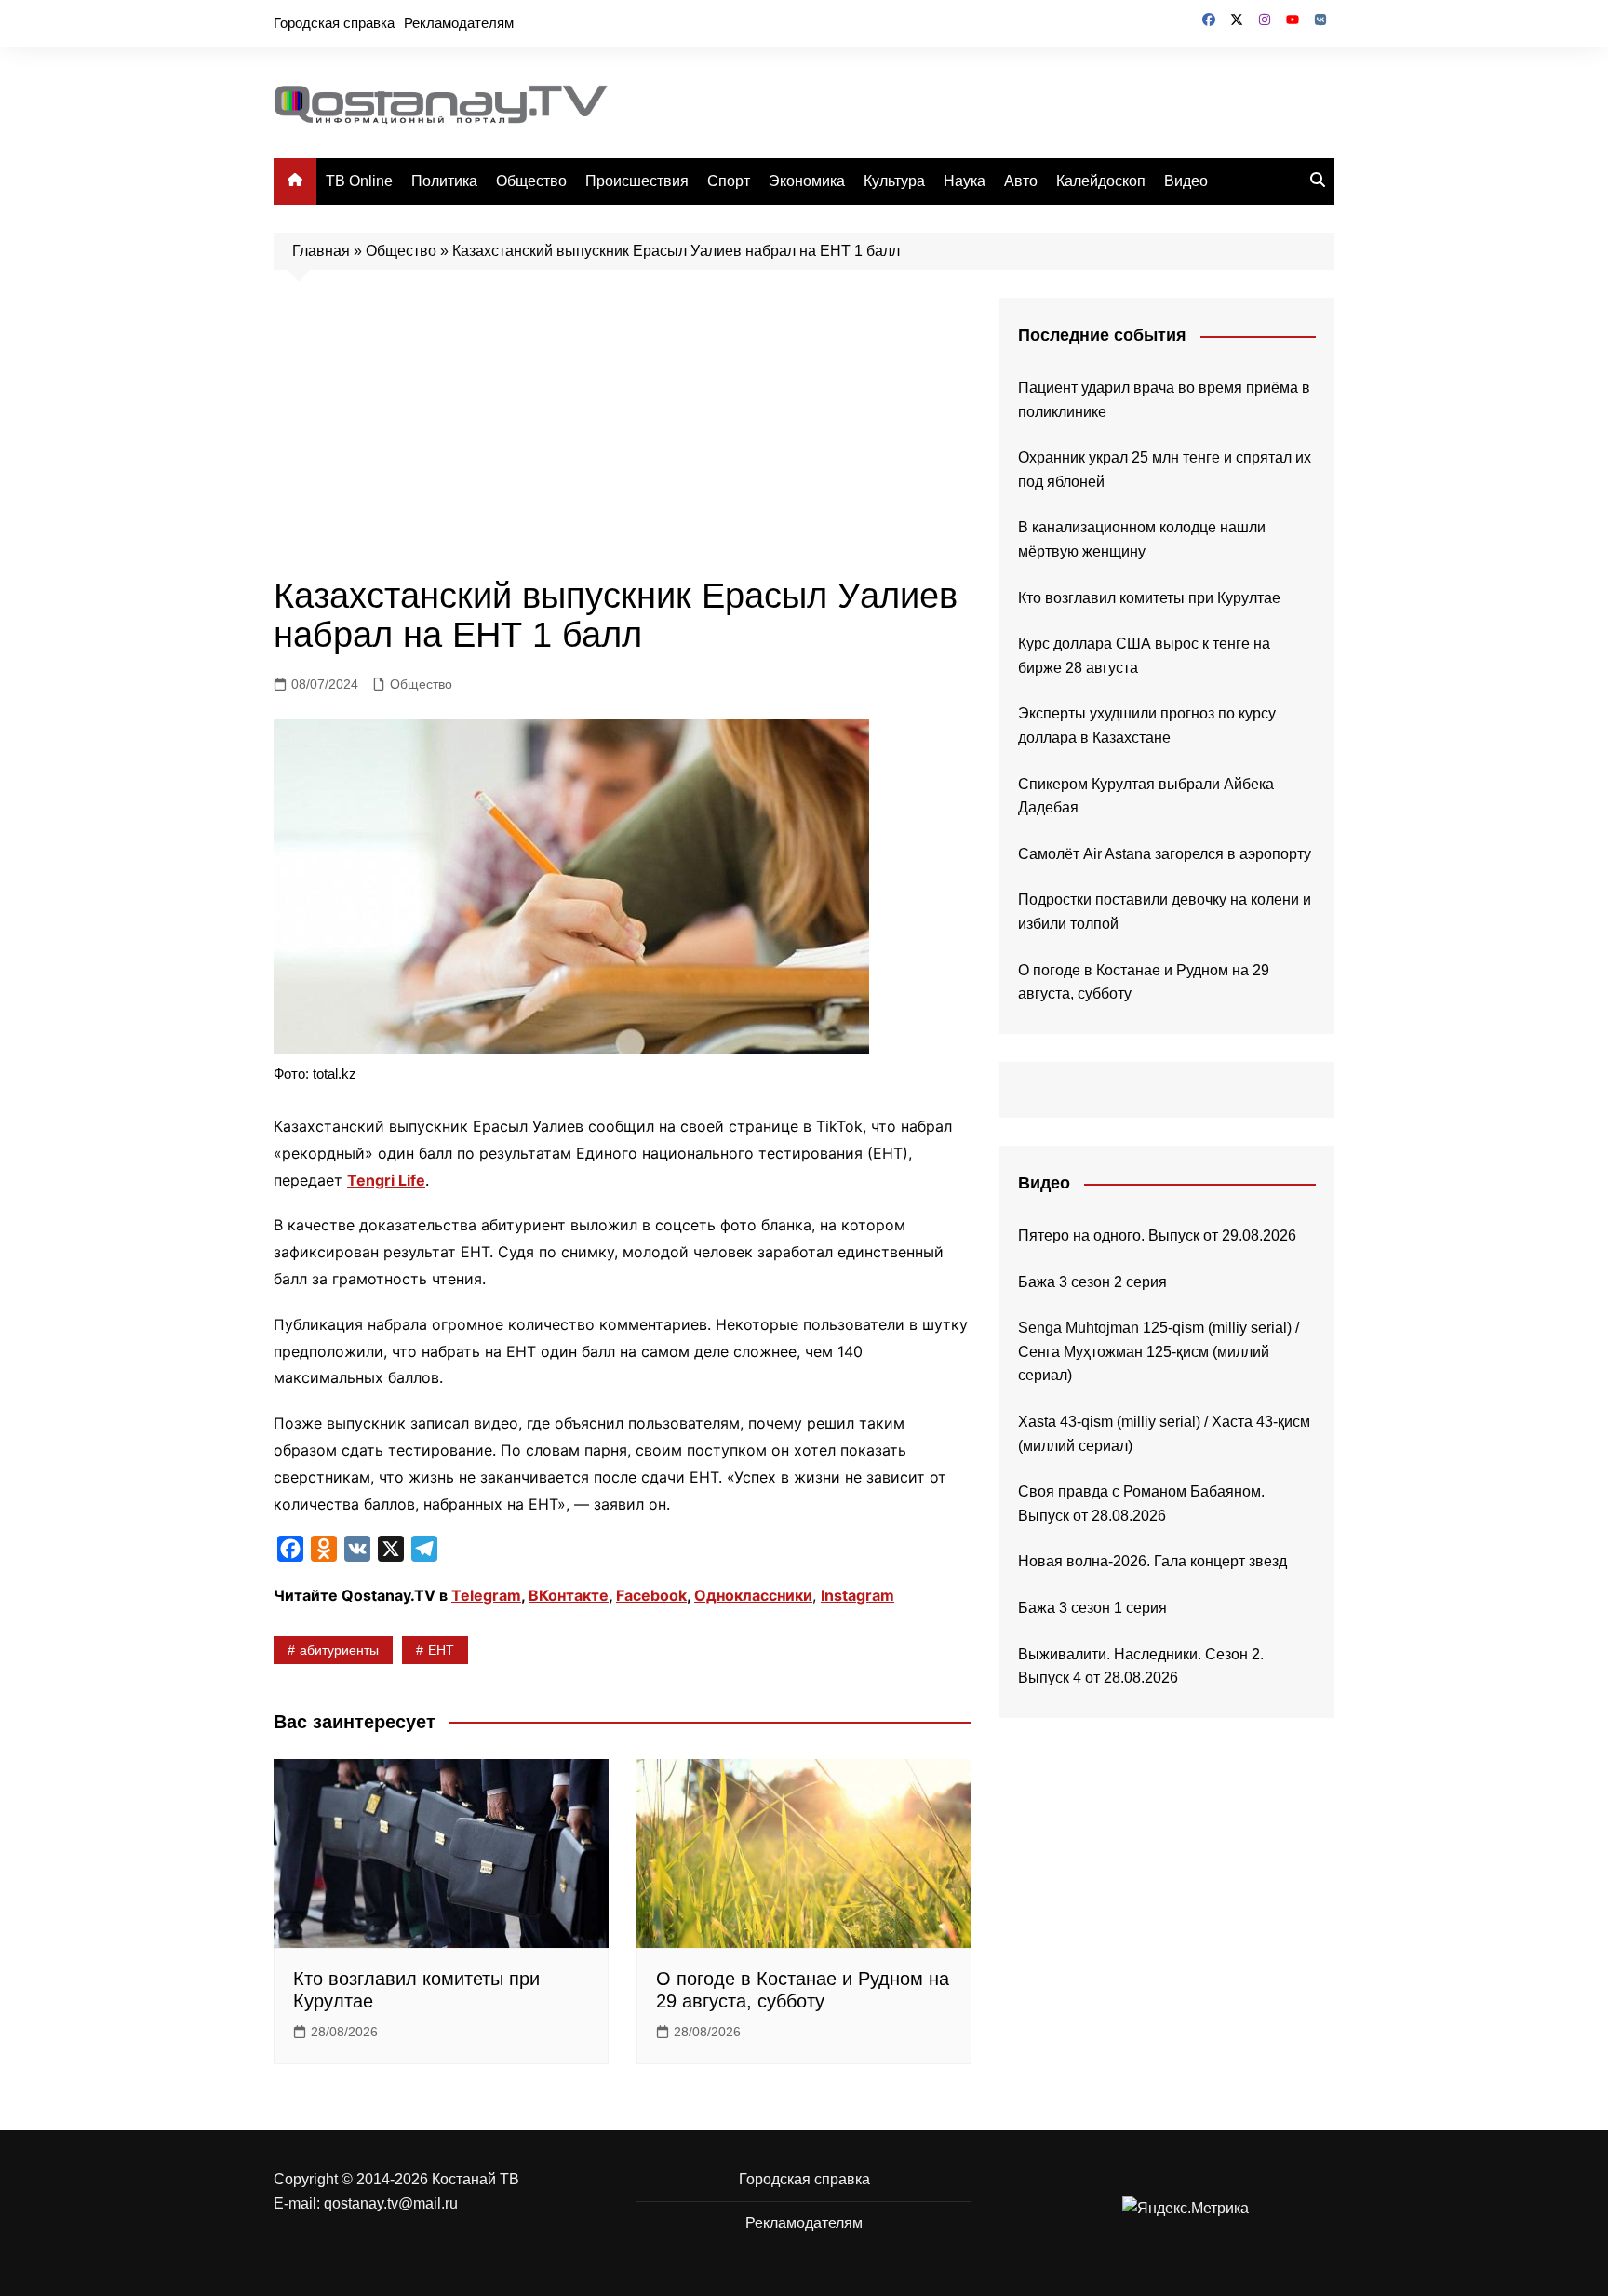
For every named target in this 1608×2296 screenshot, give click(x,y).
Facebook (651, 1595)
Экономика (807, 181)
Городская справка (334, 23)
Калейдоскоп (1101, 181)
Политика (444, 181)
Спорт (729, 181)
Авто (1021, 181)
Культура (894, 181)
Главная (321, 251)
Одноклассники (753, 1595)
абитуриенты (339, 1650)
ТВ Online (359, 181)
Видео (1186, 181)
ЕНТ (441, 1650)
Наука (965, 181)
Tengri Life (386, 1180)
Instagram (858, 1595)
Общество (531, 181)
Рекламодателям (459, 23)
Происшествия (637, 181)
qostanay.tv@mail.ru (391, 2203)
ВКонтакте (569, 1595)
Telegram (486, 1595)
